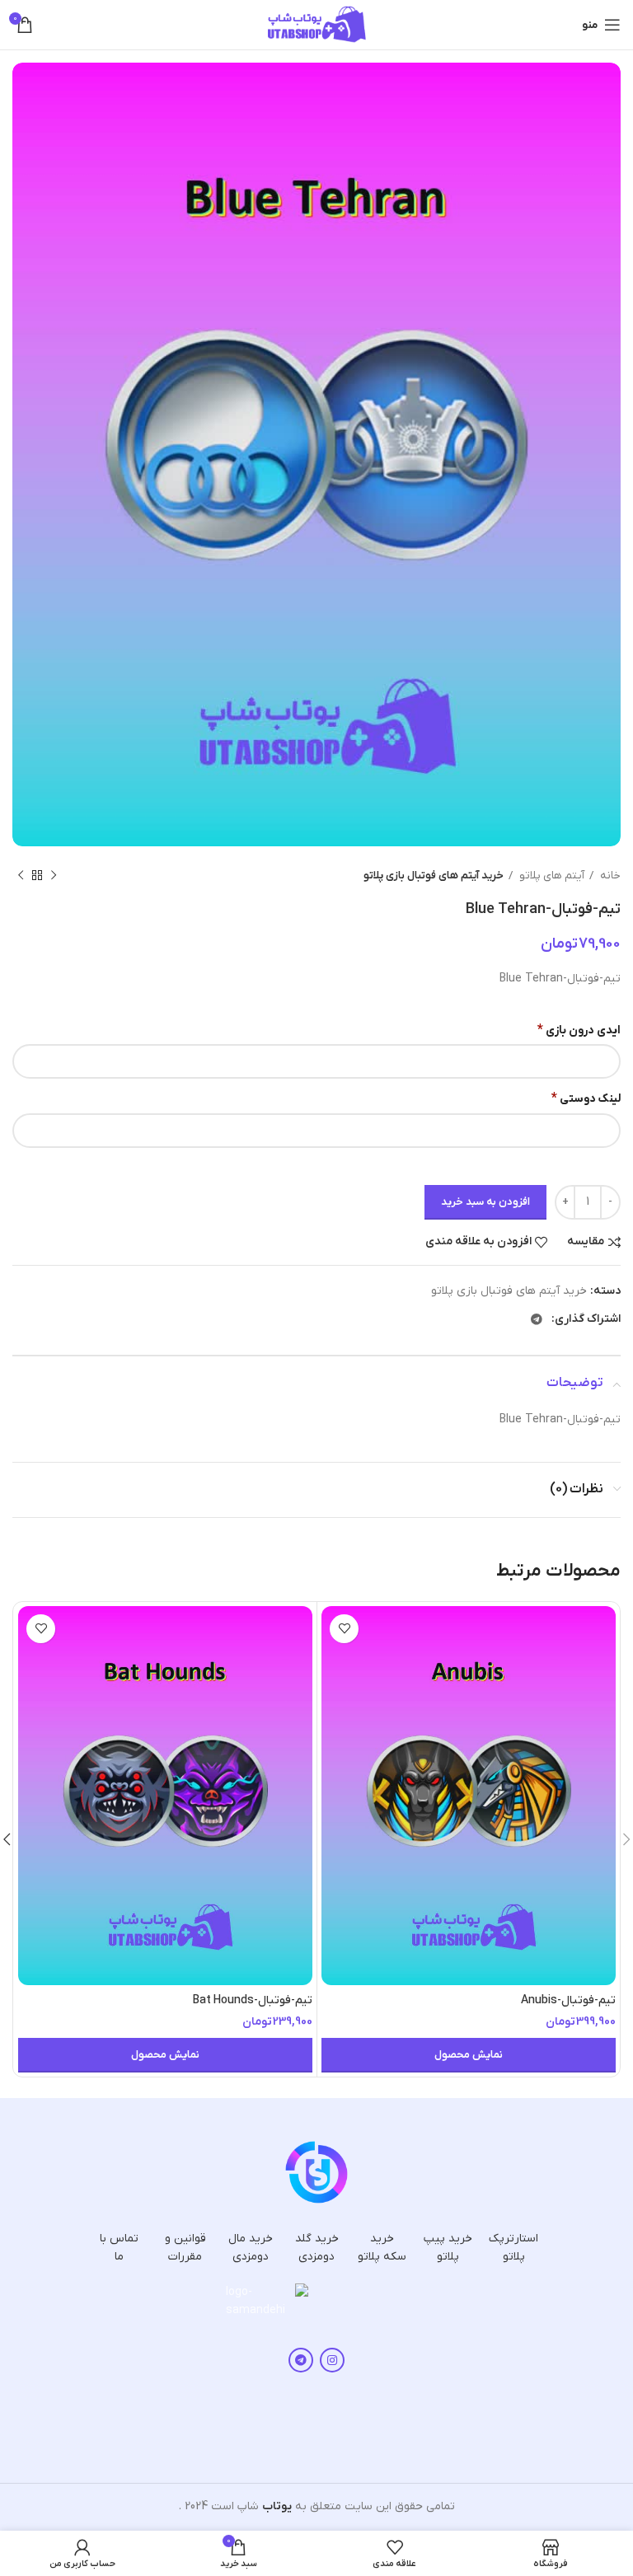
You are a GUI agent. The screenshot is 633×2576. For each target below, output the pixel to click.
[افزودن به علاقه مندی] (344, 1629)
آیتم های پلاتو (551, 876)
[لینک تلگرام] (537, 1319)
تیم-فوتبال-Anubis (568, 2000)
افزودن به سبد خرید (485, 1202)
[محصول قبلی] (54, 875)
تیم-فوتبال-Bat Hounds (253, 2000)
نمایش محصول (469, 2055)
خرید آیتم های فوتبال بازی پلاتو (434, 876)
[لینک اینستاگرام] (332, 2360)
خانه (609, 876)
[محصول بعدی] (21, 875)
